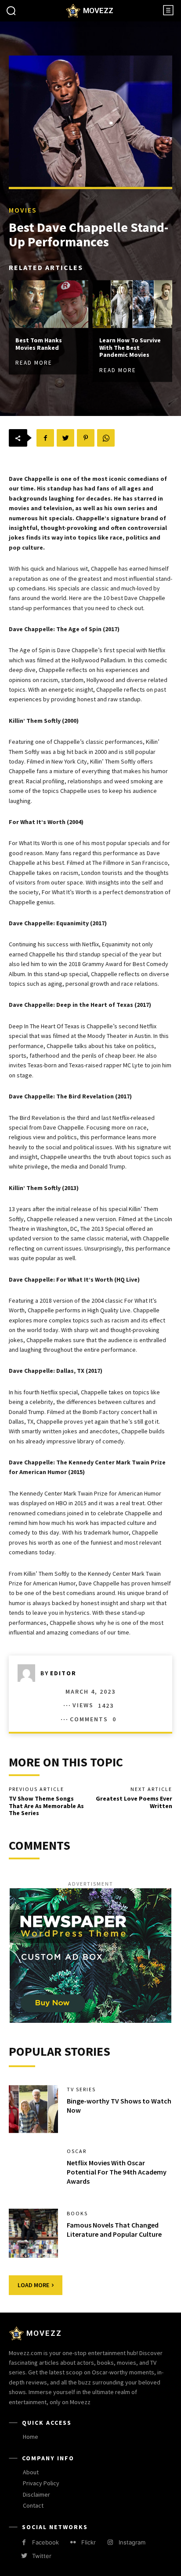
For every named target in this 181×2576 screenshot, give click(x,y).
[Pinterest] (86, 438)
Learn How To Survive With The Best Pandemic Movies (130, 348)
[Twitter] (65, 438)
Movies (23, 210)
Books (77, 2214)
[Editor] (29, 1673)
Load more (33, 2285)
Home (31, 2437)
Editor (63, 1673)
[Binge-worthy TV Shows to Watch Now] (33, 2109)
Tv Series (81, 2089)
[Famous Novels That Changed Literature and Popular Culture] (33, 2233)
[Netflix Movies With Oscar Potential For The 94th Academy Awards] (33, 2171)
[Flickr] (73, 2542)
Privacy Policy (41, 2483)
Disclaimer (36, 2494)
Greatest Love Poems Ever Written (134, 1802)
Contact (33, 2505)
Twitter (42, 2556)
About (31, 2472)
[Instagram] (110, 2542)
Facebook (45, 2542)
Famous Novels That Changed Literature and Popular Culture (114, 2230)
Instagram (132, 2542)
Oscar (77, 2151)
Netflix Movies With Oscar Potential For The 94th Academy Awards (117, 2172)
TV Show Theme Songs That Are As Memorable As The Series (46, 1806)
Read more (34, 363)
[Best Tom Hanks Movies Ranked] (49, 304)
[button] (11, 11)
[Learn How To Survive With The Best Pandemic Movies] (132, 304)
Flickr (89, 2542)
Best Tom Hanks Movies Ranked (39, 344)
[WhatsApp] (106, 438)
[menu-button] (168, 10)
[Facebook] (45, 438)
